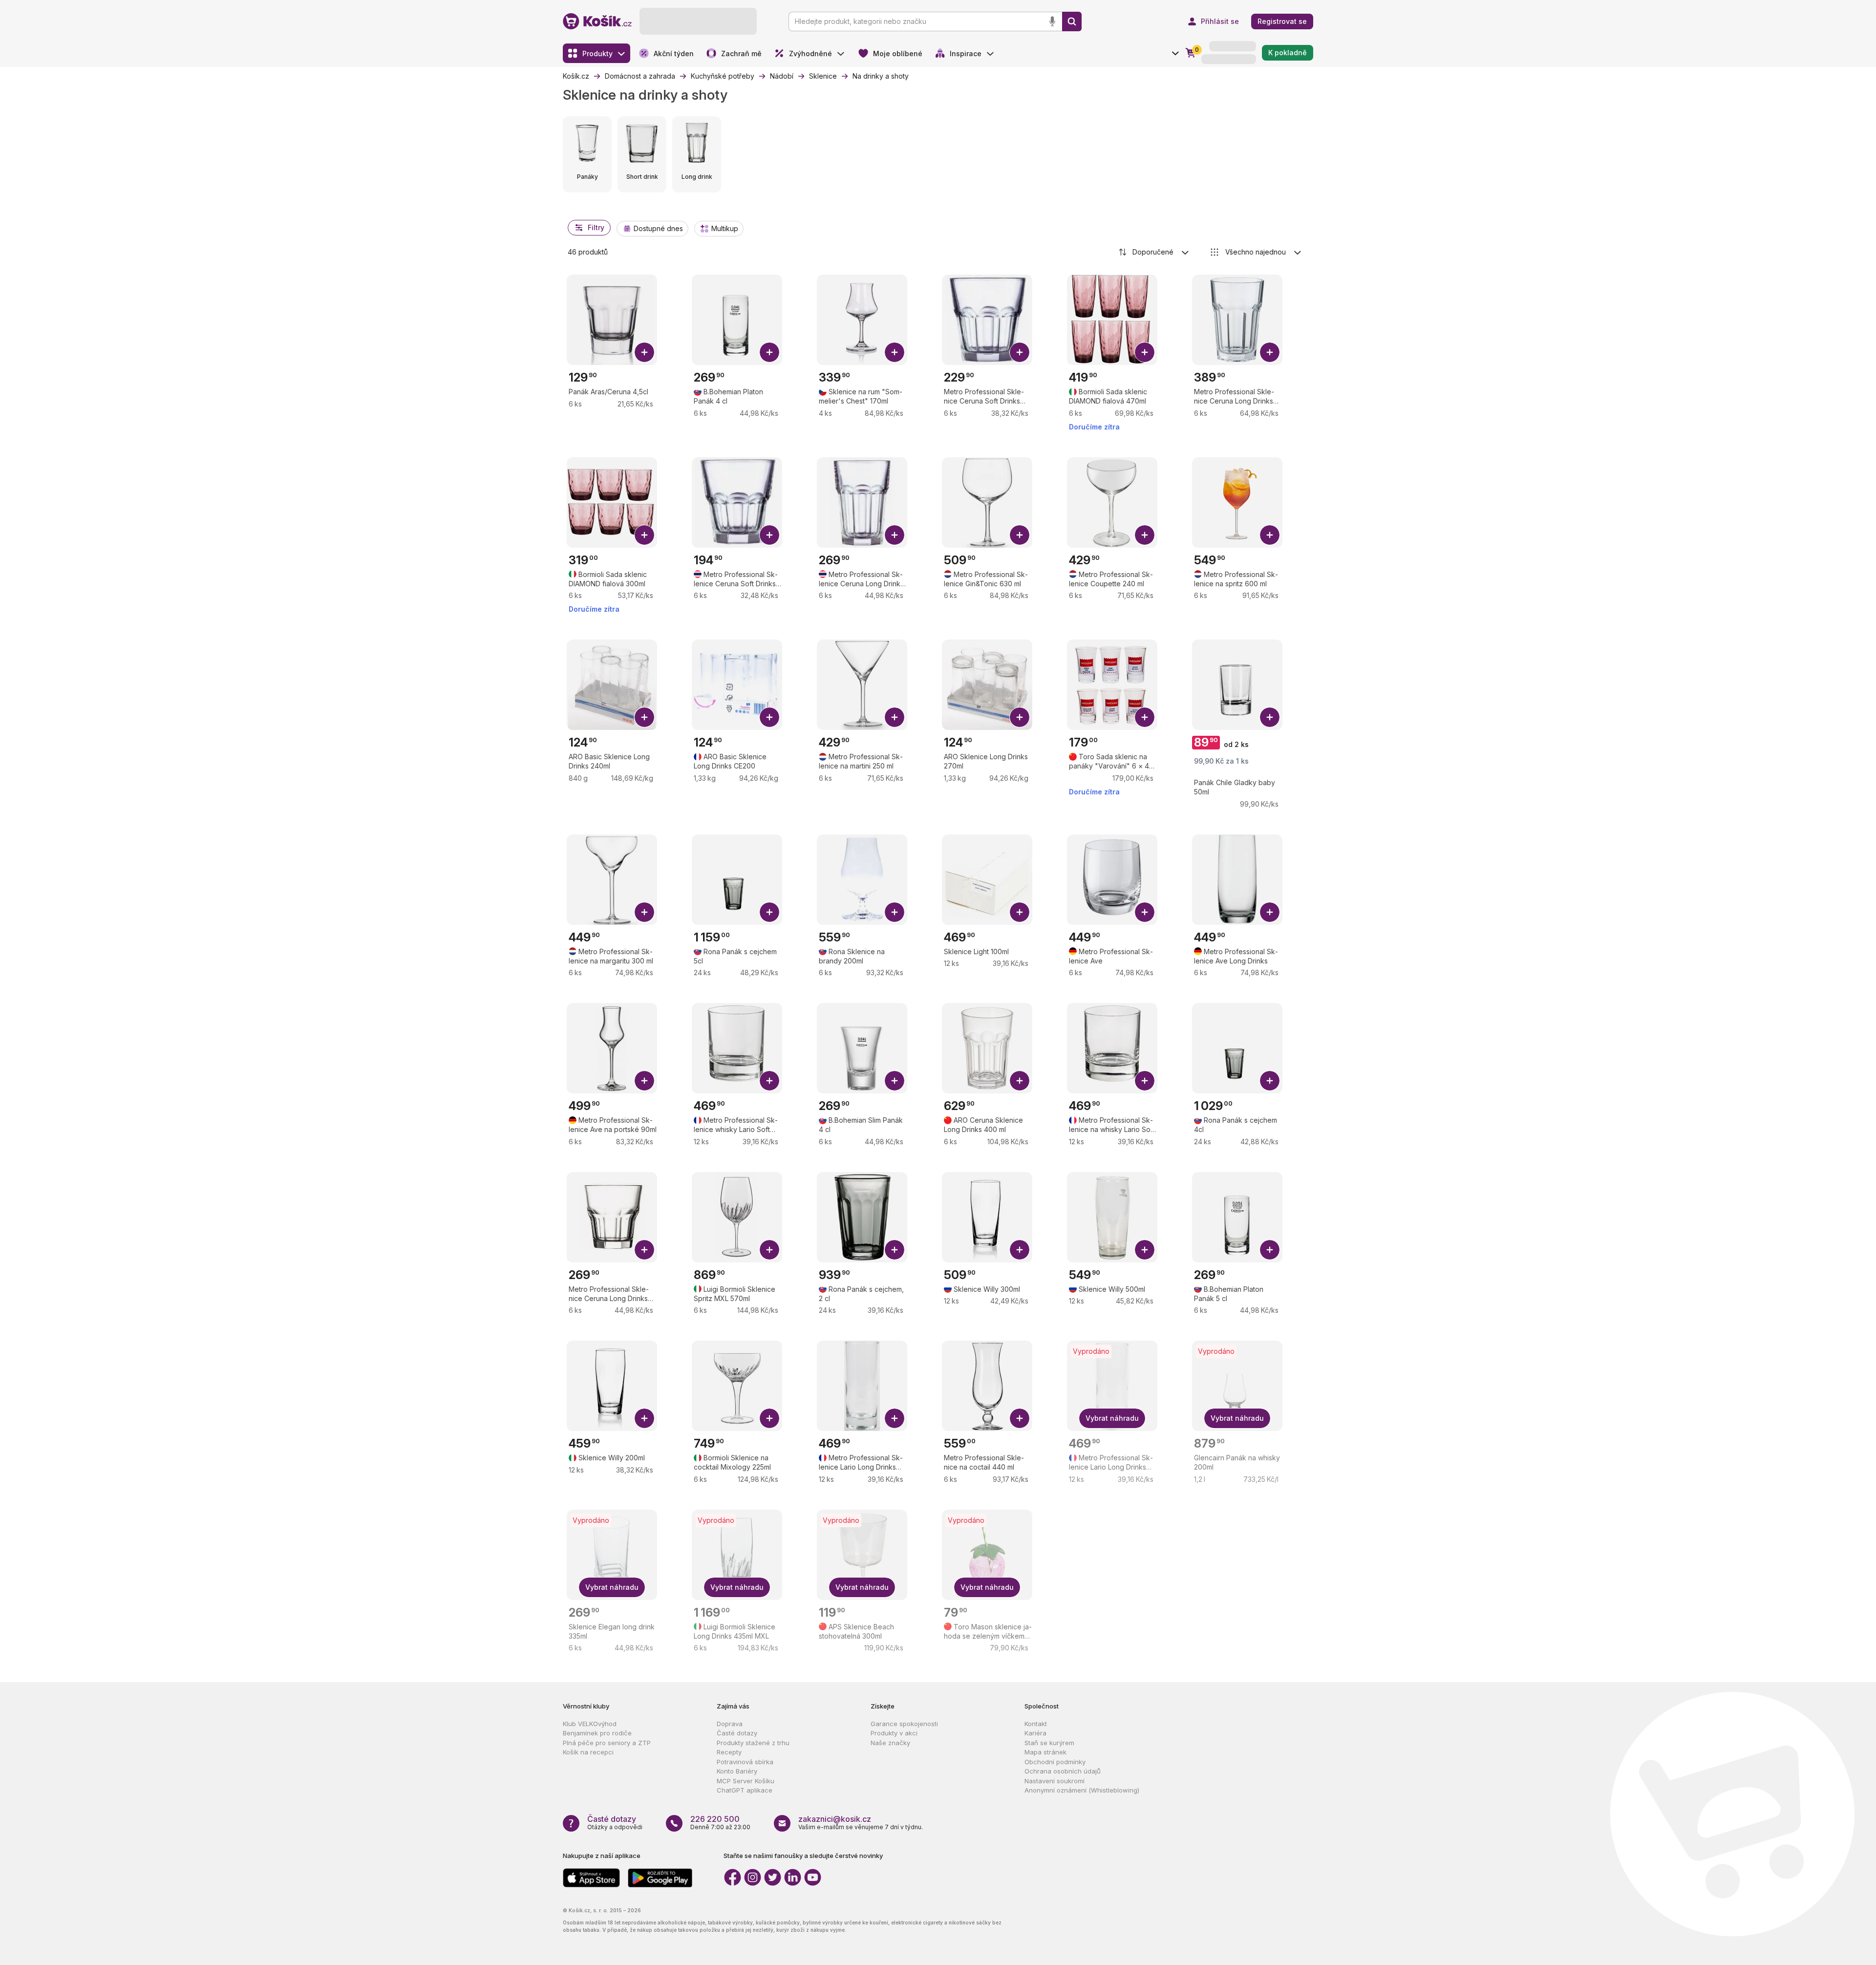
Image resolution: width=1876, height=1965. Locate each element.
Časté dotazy (737, 1733)
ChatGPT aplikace (745, 1790)
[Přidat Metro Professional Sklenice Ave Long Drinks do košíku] (1270, 912)
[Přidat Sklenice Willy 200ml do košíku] (644, 1418)
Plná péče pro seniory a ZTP (607, 1743)
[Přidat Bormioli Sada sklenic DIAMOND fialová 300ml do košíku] (644, 535)
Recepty (729, 1752)
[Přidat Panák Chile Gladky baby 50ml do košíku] (1270, 717)
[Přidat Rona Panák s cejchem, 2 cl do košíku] (895, 1250)
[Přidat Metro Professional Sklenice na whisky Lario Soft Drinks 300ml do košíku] (1145, 1081)
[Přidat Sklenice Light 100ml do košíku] (1020, 912)
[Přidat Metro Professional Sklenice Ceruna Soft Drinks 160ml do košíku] (769, 535)
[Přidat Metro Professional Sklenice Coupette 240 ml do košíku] (1145, 535)
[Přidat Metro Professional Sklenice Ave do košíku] (1145, 912)
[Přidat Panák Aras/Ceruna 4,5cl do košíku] (644, 352)
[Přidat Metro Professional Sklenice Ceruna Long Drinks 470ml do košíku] (1270, 352)
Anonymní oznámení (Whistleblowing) (1082, 1790)
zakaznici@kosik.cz (835, 1819)
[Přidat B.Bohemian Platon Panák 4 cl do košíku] (769, 352)
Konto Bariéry (737, 1771)
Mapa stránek (1045, 1752)
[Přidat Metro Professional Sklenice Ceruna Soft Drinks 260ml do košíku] (1020, 352)
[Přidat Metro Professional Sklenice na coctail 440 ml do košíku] (1020, 1418)
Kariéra (1035, 1733)
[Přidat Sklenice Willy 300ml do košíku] (1020, 1250)
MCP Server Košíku (746, 1781)
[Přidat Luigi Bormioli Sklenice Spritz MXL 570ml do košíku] (769, 1250)
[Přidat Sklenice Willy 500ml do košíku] (1145, 1250)
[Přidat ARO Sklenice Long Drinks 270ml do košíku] (1020, 717)
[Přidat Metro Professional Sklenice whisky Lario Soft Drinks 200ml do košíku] (769, 1081)
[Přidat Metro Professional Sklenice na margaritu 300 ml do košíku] (644, 912)
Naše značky (890, 1743)
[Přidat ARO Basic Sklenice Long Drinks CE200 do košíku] (769, 717)
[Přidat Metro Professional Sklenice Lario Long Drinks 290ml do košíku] (895, 1418)
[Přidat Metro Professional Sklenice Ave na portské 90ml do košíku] (644, 1081)
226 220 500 (715, 1819)
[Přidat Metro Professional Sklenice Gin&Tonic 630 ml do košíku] (1020, 535)
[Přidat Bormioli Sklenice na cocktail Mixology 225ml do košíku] (769, 1418)
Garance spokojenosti (904, 1724)
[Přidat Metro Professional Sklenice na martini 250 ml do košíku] (895, 717)
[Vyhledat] (1072, 21)
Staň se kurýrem (1049, 1743)
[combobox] (1154, 252)
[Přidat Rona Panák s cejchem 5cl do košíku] (769, 912)
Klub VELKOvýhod (590, 1724)
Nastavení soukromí (1055, 1781)
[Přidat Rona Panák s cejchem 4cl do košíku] (1270, 1081)
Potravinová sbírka (745, 1762)
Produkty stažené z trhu (753, 1743)
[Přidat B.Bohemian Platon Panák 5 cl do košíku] (1270, 1250)
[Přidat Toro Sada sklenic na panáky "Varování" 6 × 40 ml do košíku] (1145, 717)
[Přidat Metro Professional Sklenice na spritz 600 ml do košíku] (1270, 535)
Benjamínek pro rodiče (597, 1733)
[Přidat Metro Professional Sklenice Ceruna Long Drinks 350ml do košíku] (644, 1250)
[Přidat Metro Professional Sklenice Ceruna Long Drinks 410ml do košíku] (895, 535)
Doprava (730, 1724)
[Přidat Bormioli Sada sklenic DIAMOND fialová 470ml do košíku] (1145, 352)
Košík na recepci (588, 1752)
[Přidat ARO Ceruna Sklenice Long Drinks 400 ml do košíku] (1020, 1081)
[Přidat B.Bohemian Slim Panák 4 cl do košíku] (895, 1081)
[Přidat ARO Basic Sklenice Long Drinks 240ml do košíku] (644, 717)
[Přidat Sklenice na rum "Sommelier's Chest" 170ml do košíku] (895, 352)
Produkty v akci (894, 1733)
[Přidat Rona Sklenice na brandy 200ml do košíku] (895, 912)
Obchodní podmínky (1055, 1762)
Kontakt (1036, 1724)
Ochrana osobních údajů (1063, 1771)
